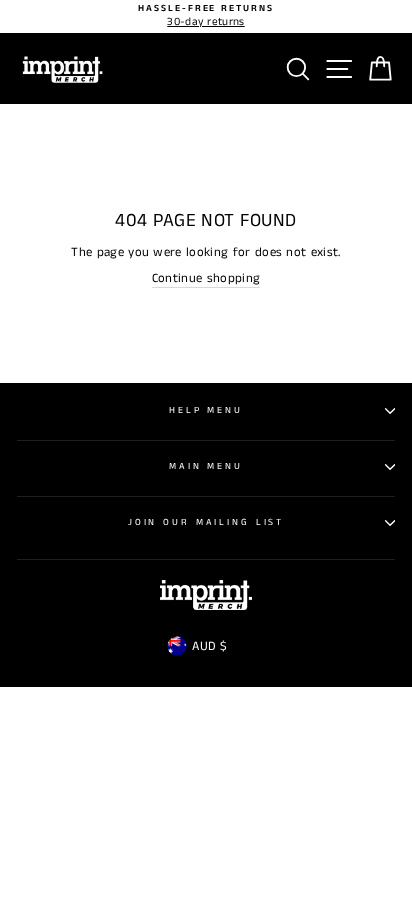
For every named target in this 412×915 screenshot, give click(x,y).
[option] (206, 16)
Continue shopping (206, 278)
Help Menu (206, 410)
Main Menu (206, 466)
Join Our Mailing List (206, 522)
